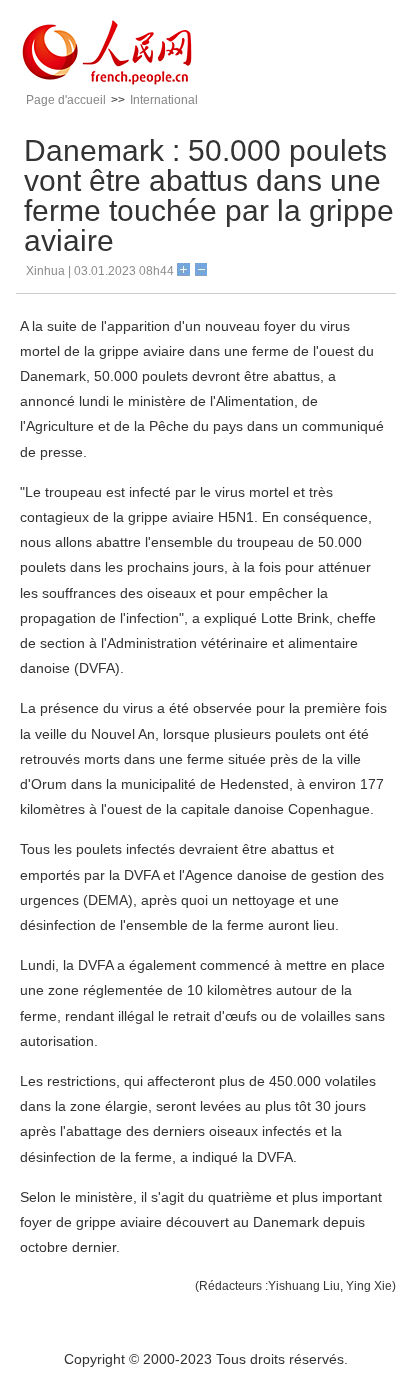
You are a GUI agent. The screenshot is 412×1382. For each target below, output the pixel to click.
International (164, 100)
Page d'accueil (66, 100)
